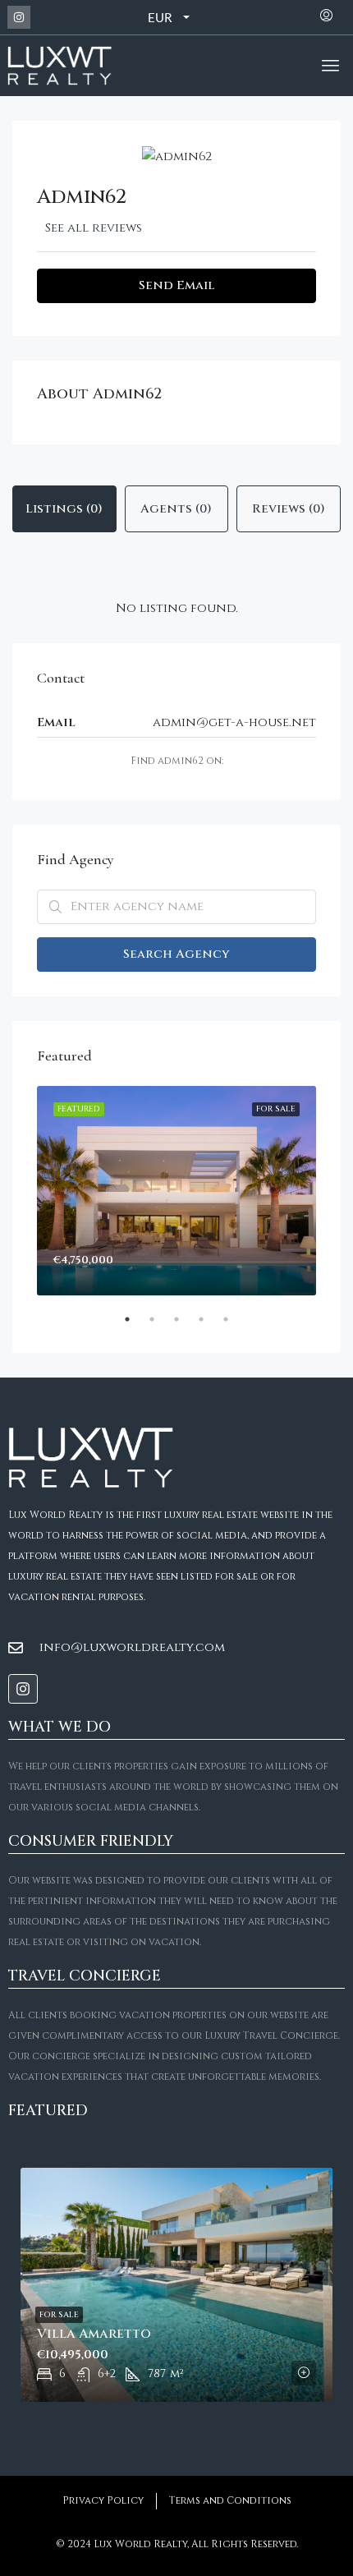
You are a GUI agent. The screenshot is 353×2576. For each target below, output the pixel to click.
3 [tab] (185, 1326)
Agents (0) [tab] (176, 509)
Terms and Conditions (230, 2500)
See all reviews (94, 228)
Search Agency (176, 954)
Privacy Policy (103, 2500)
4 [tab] (209, 1326)
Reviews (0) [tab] (289, 509)
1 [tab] (135, 1326)
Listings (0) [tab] (64, 509)
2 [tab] (160, 1326)
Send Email (176, 285)
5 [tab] (234, 1326)
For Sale (59, 2315)
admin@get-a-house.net (234, 722)
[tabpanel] (176, 1191)
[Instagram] (19, 17)
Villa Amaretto (94, 2334)
